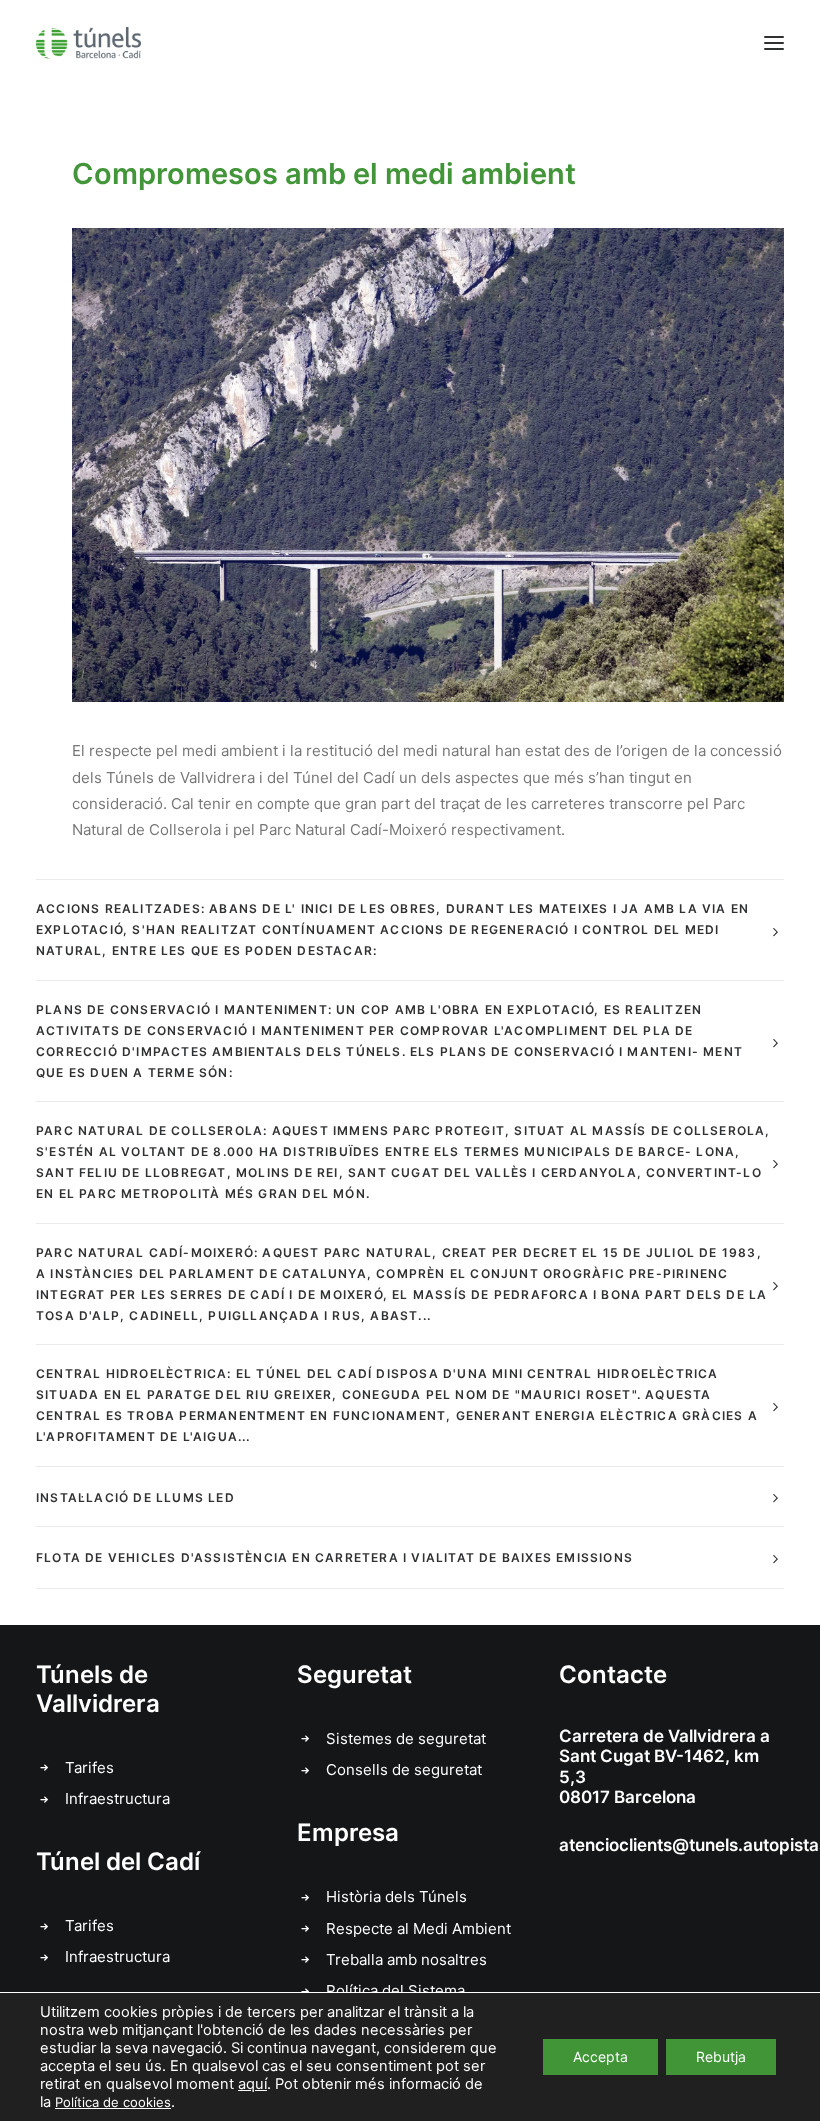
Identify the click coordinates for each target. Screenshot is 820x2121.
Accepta (600, 2056)
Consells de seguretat (404, 1769)
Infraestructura (117, 1798)
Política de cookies (113, 2102)
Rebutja (721, 2056)
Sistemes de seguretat (406, 1738)
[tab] (410, 930)
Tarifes (89, 1767)
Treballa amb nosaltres (406, 1959)
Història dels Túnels (396, 1896)
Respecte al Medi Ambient (418, 1928)
